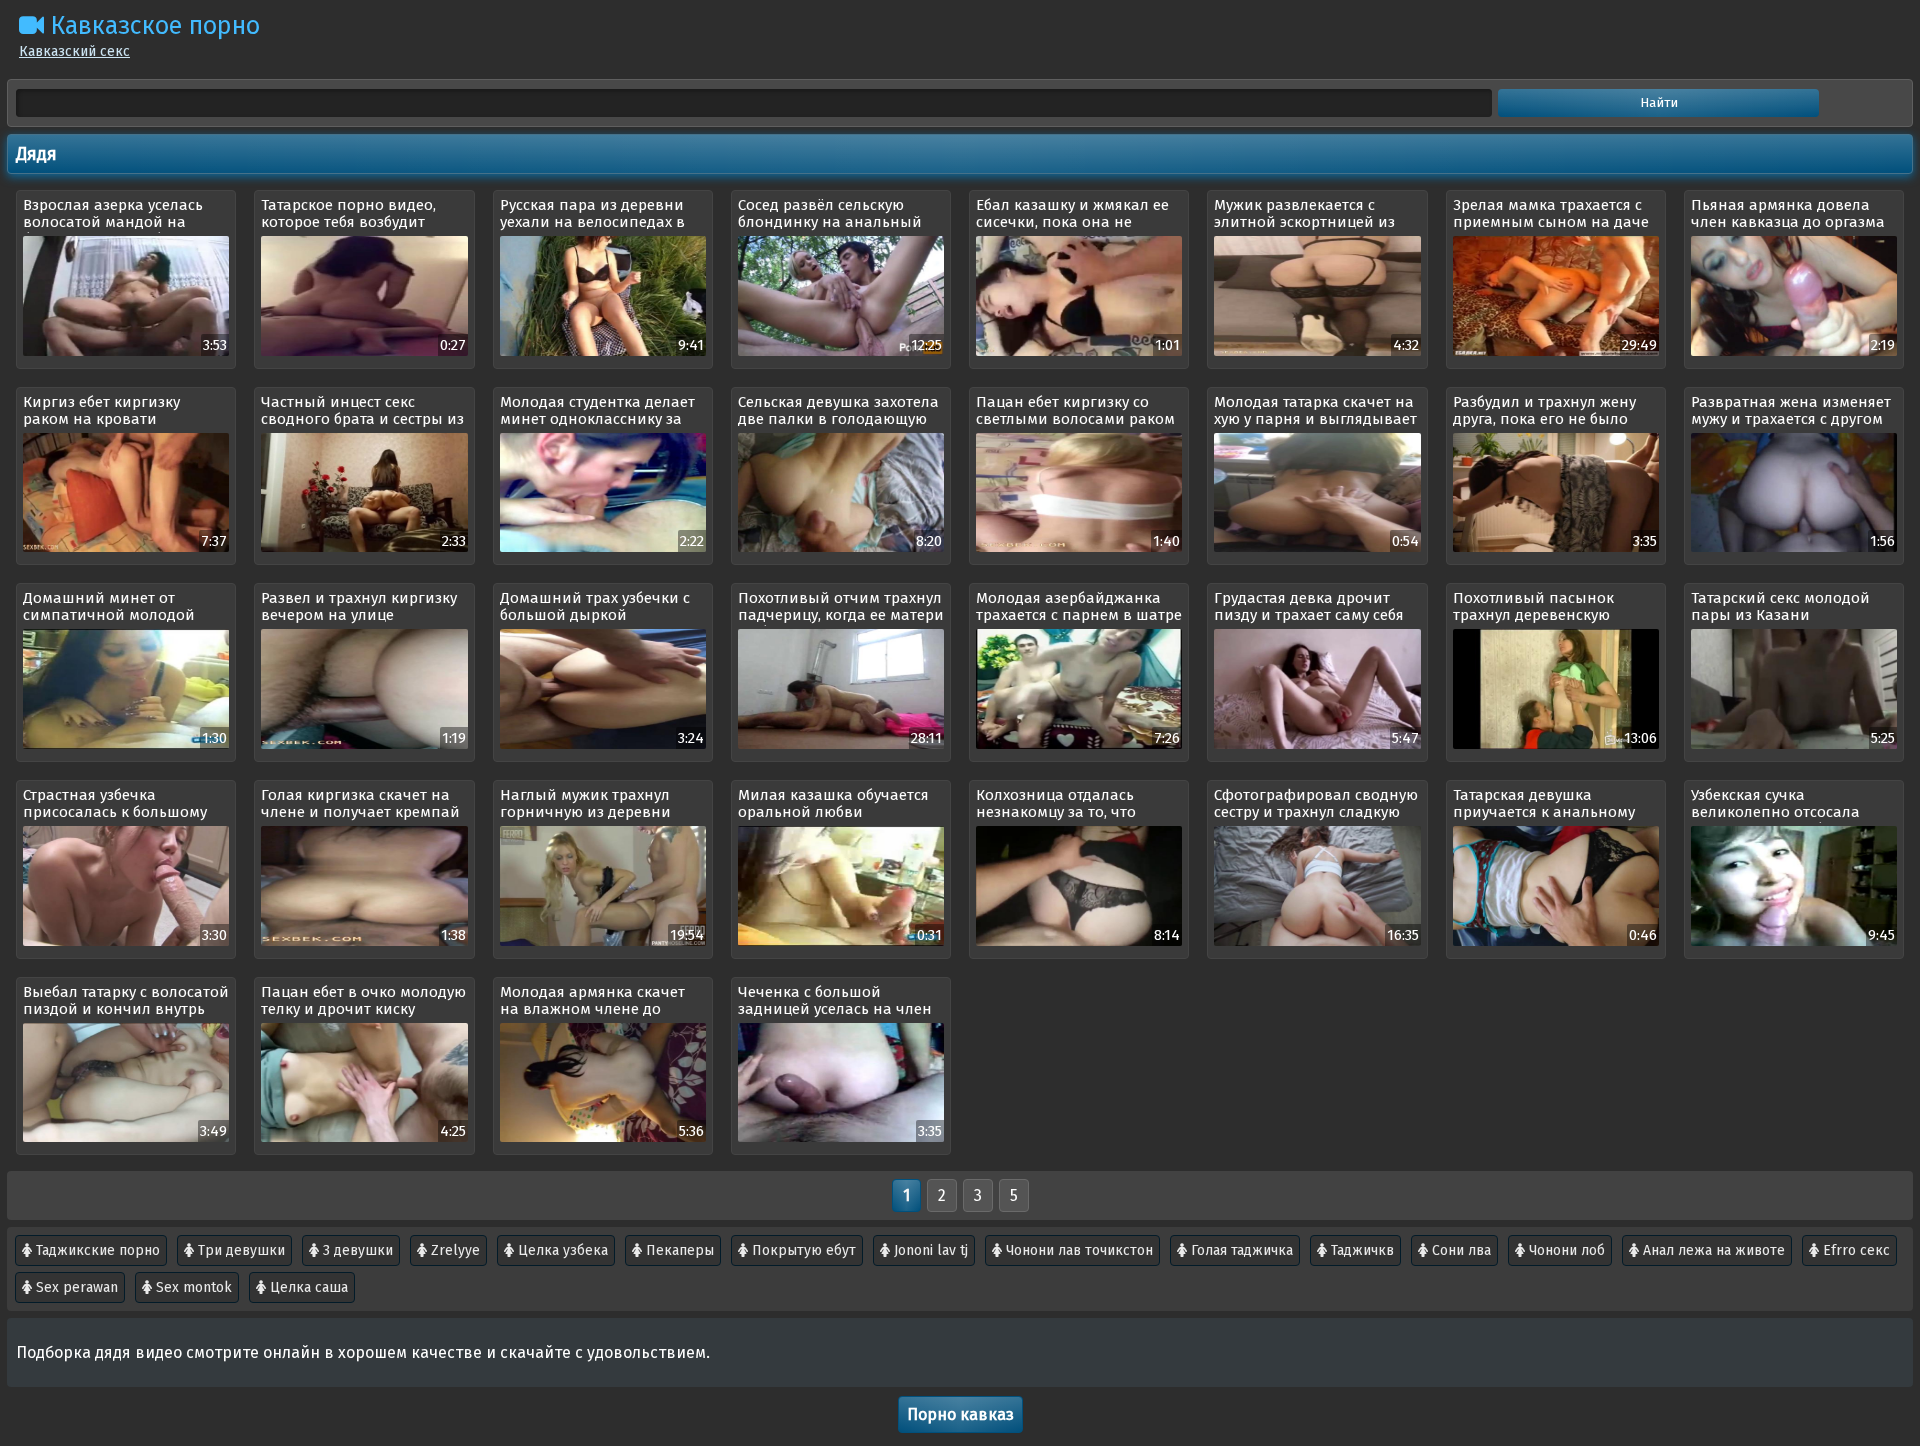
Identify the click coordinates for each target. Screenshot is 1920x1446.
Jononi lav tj (929, 1250)
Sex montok (192, 1287)
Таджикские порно (96, 1250)
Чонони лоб (1565, 1250)
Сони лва (1459, 1250)
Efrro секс (1854, 1250)
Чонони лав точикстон (1077, 1250)
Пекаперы (678, 1250)
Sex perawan (75, 1287)
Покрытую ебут (802, 1250)
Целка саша (307, 1287)
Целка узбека (561, 1250)
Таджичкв (1360, 1250)
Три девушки (239, 1250)
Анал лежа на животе (1712, 1250)
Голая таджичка (1240, 1250)
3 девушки (356, 1250)
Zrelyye (453, 1250)
